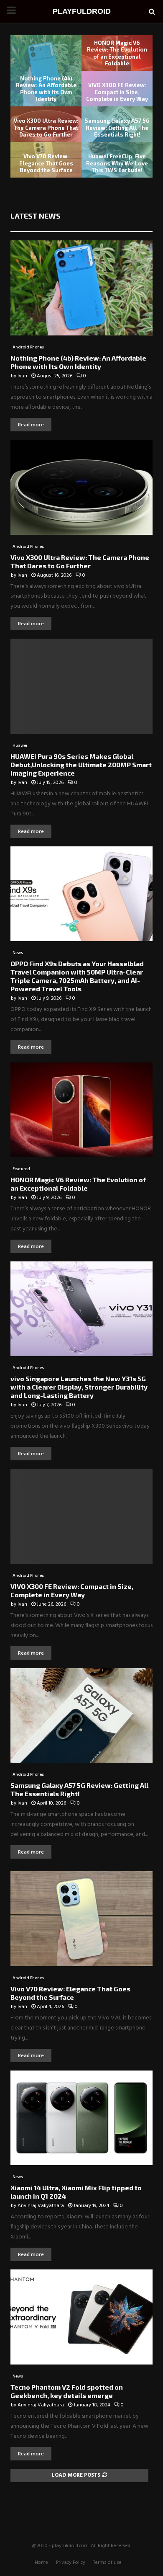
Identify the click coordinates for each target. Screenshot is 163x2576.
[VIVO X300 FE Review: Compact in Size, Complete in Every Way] (81, 1516)
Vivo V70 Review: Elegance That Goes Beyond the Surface (46, 163)
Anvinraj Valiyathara (41, 2206)
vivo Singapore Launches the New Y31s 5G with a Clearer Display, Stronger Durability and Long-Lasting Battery (79, 1387)
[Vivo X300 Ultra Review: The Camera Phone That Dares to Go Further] (81, 487)
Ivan (22, 376)
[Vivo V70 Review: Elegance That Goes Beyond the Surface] (81, 1919)
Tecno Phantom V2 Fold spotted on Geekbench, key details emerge (67, 2391)
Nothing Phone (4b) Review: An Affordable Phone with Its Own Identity (46, 89)
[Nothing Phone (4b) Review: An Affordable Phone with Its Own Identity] (81, 288)
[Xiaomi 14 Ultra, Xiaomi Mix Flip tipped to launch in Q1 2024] (81, 2118)
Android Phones (28, 347)
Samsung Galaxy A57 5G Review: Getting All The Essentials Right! (117, 128)
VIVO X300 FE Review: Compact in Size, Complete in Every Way (117, 92)
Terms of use (107, 2563)
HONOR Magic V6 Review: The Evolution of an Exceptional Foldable (117, 53)
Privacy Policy (71, 2563)
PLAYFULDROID (82, 11)
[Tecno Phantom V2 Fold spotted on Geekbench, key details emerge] (81, 2317)
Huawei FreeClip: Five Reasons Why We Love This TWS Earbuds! (117, 163)
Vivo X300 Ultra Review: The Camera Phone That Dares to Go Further (46, 128)
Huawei (20, 745)
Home (41, 2563)
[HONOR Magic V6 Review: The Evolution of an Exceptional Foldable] (81, 1110)
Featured (21, 1169)
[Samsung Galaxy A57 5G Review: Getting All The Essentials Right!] (81, 1716)
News (18, 953)
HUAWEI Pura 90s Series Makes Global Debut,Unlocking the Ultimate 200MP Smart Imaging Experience (81, 765)
